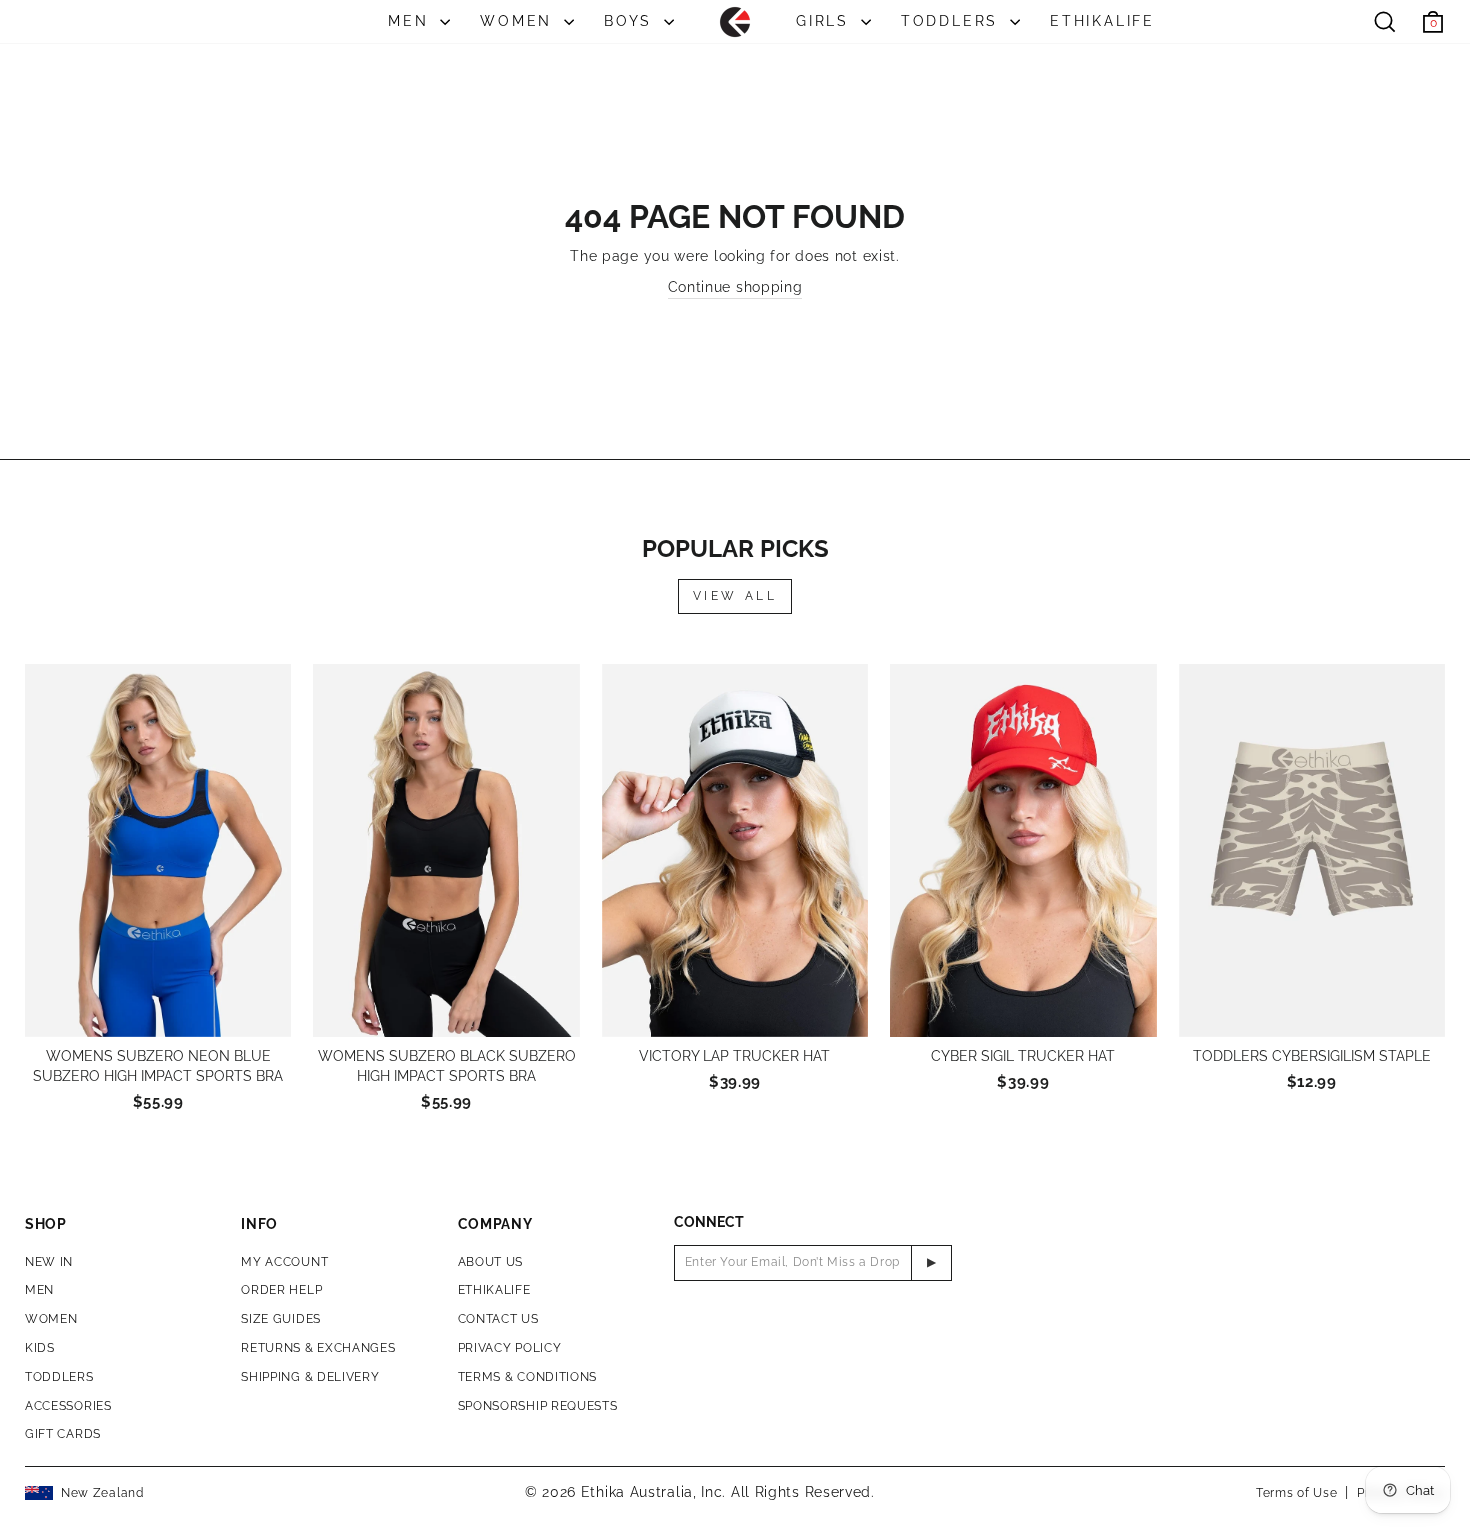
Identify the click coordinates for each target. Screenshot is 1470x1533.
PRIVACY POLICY (510, 1348)
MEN (411, 21)
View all (735, 596)
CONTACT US (498, 1319)
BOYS (631, 21)
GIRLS (826, 21)
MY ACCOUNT (284, 1262)
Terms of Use (1296, 1493)
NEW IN (49, 1262)
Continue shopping (735, 287)
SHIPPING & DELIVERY (310, 1377)
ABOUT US (491, 1262)
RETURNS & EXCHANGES (318, 1348)
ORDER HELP (281, 1290)
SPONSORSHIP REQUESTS (538, 1406)
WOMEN (519, 21)
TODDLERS (953, 21)
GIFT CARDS (63, 1434)
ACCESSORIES (68, 1406)
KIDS (40, 1348)
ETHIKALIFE (1102, 21)
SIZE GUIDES (281, 1319)
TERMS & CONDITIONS (528, 1377)
